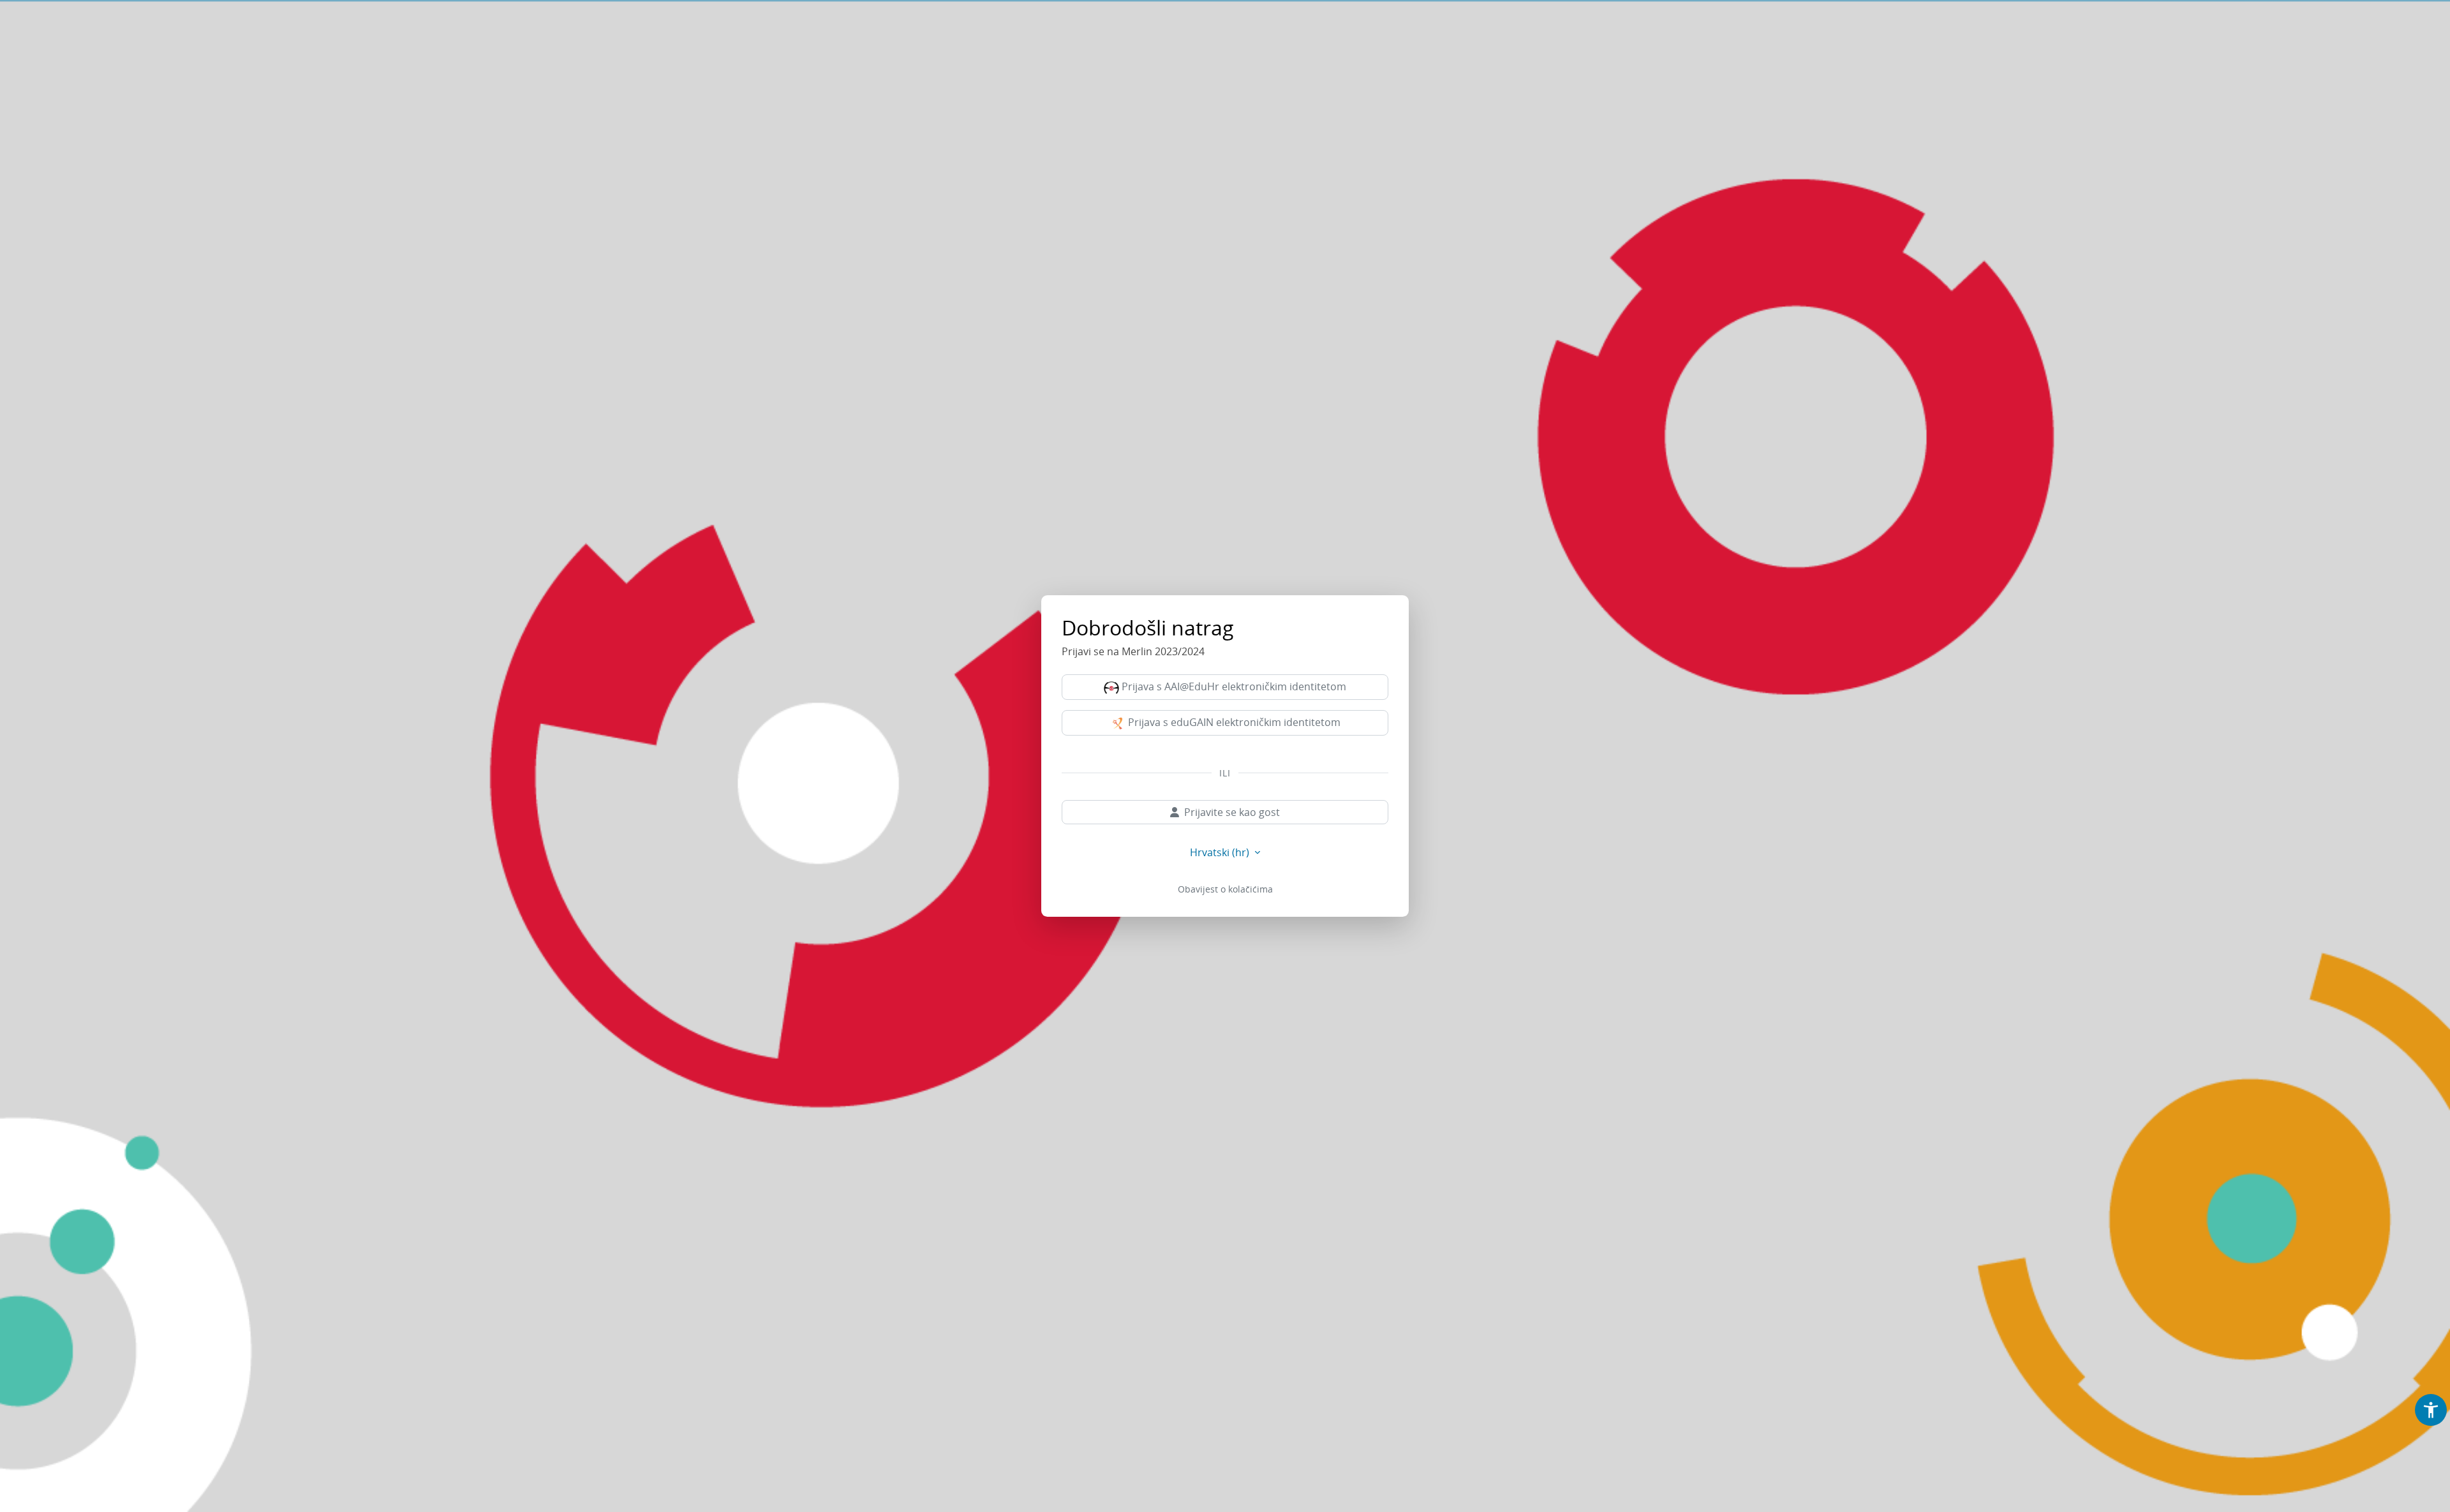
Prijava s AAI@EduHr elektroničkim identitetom (1233, 686)
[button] (2431, 1410)
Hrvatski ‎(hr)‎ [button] (1221, 852)
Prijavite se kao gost (1232, 812)
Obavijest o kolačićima (1225, 889)
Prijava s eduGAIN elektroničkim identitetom (1233, 722)
